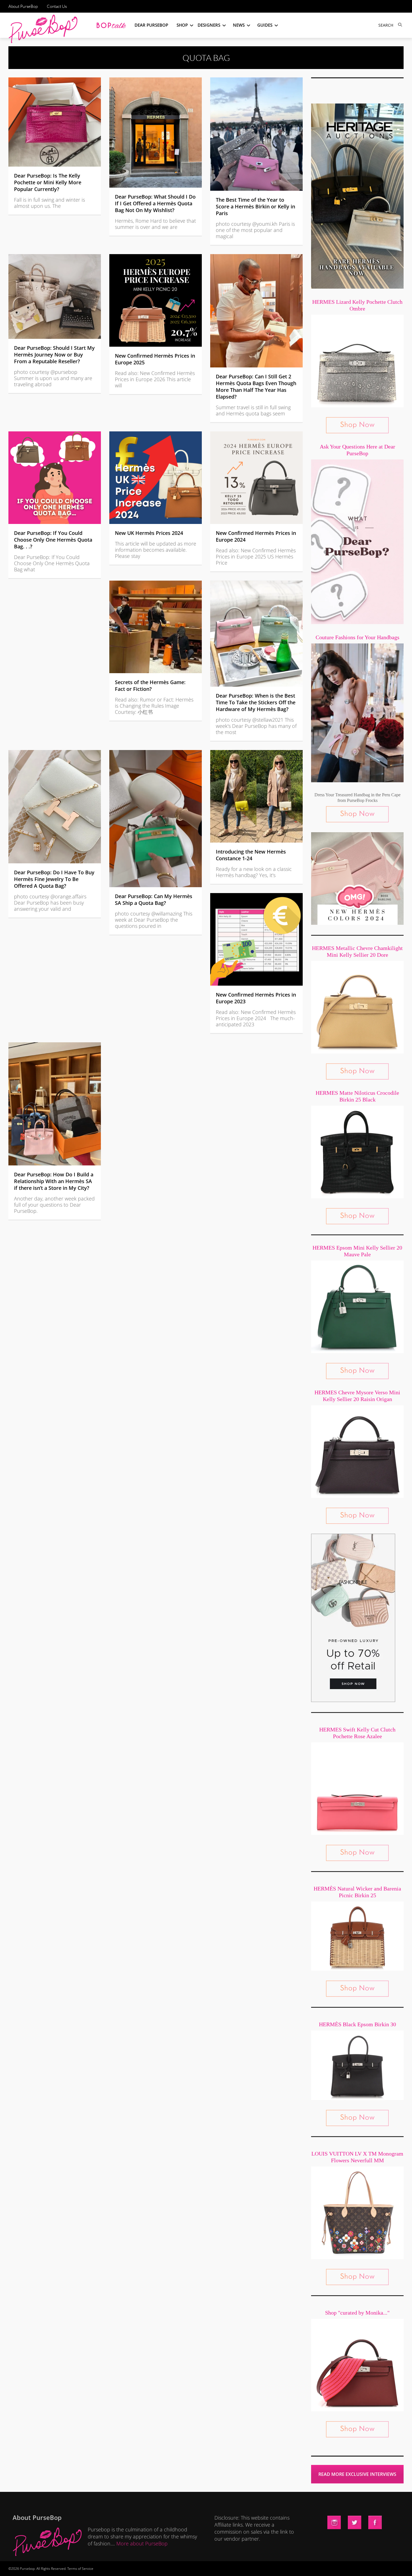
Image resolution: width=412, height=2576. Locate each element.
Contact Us (57, 6)
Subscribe (302, 2566)
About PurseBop (23, 6)
